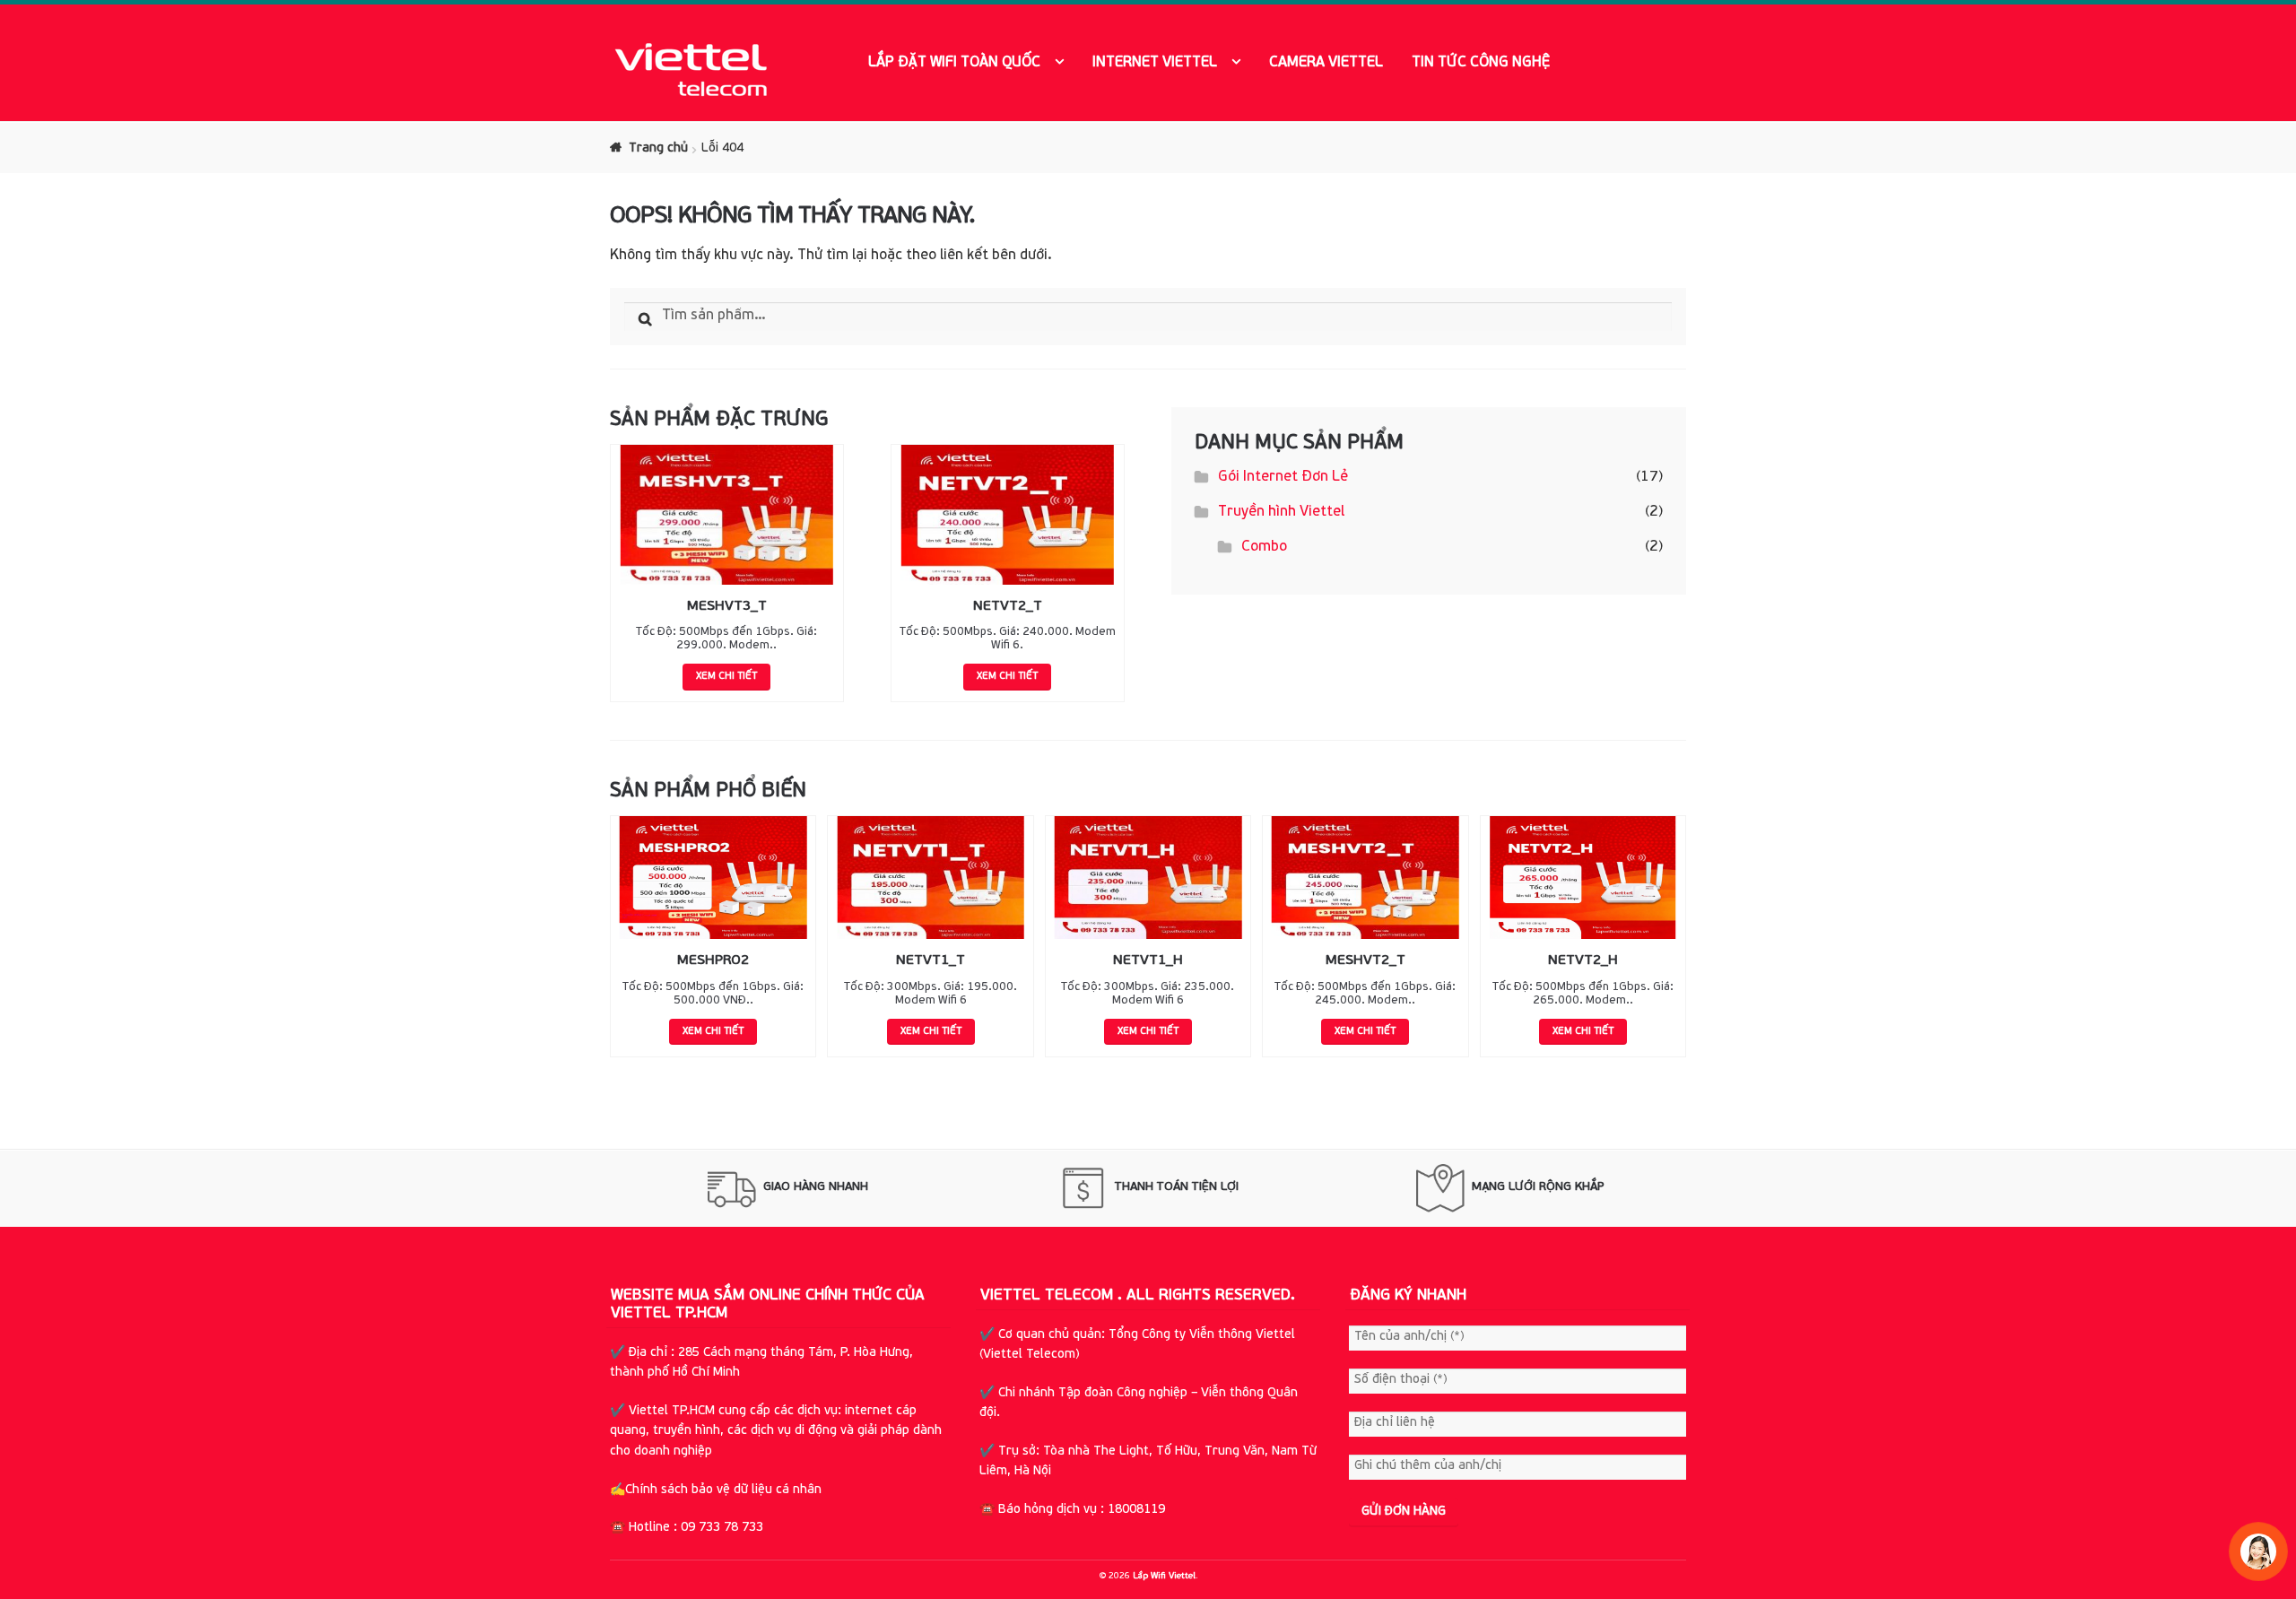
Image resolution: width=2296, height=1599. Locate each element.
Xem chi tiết (726, 677)
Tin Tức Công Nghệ (1481, 63)
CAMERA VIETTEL (1326, 63)
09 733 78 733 (722, 1528)
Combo (1264, 547)
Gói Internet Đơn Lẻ (1283, 477)
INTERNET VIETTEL (1155, 63)
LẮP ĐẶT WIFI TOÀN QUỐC (954, 63)
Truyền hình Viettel (1281, 512)
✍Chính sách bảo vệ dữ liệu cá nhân (717, 1490)
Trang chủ (658, 148)
